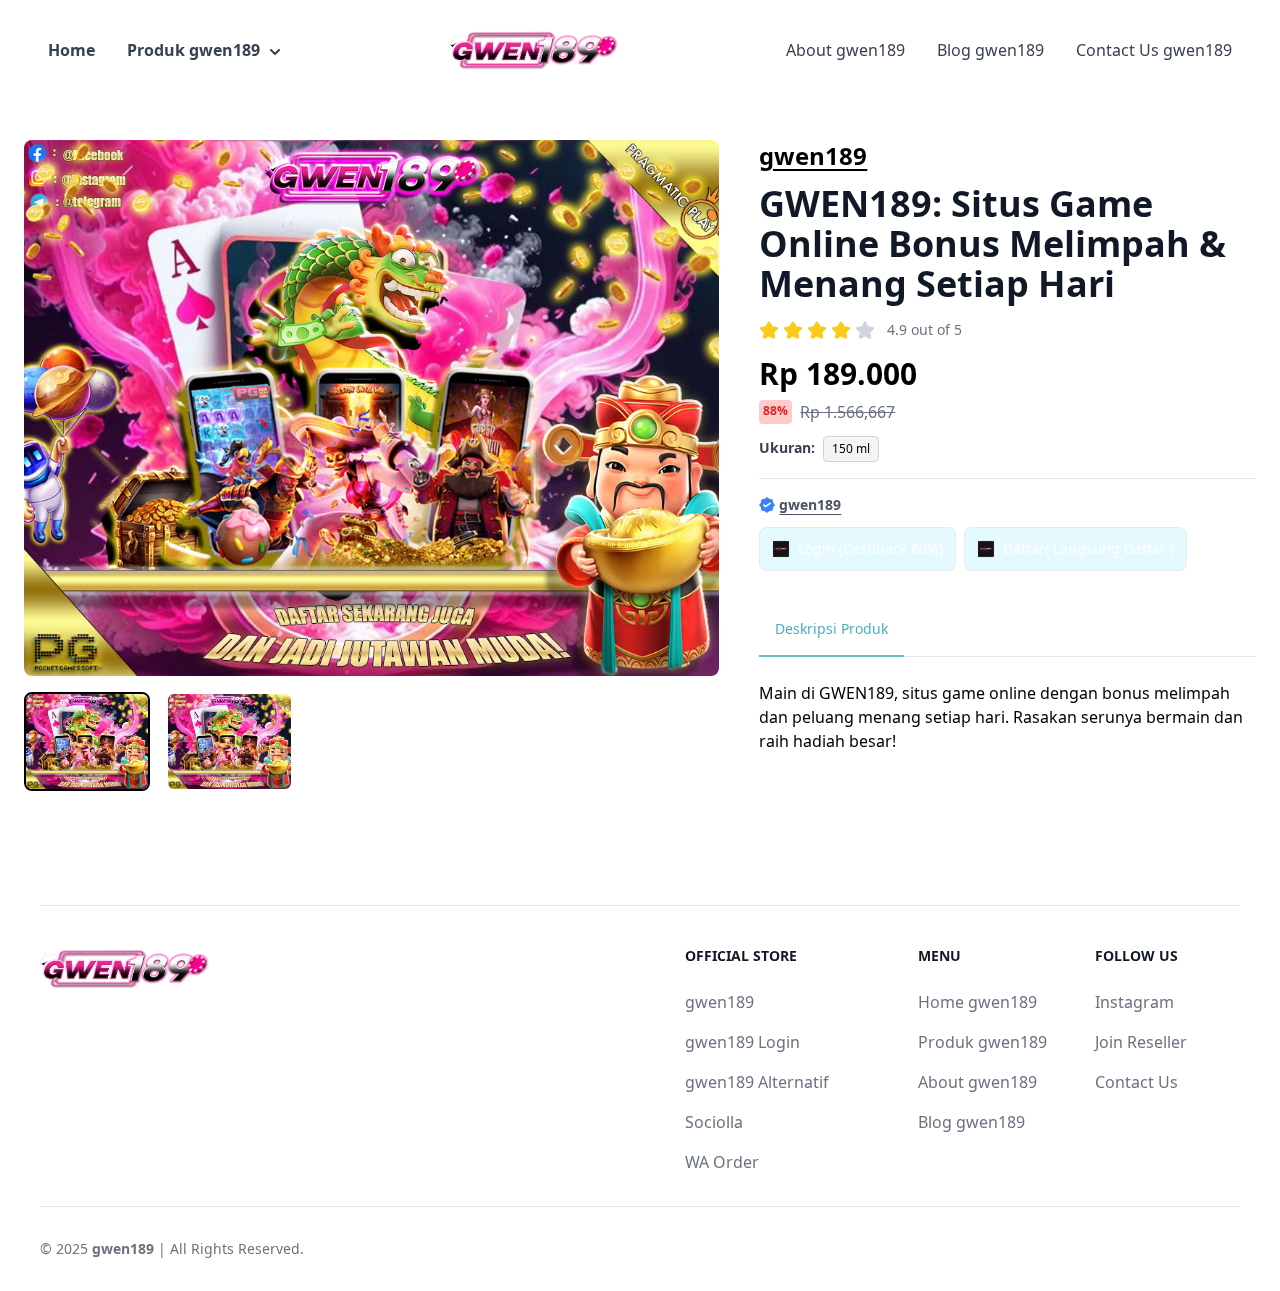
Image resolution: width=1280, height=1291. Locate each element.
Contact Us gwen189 (1154, 50)
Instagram (1134, 1002)
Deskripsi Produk (831, 628)
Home (71, 50)
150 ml (851, 448)
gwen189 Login (742, 1042)
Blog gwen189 (990, 50)
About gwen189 (845, 50)
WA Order (722, 1162)
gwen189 (813, 155)
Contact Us (1136, 1082)
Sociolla (714, 1122)
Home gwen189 (977, 1002)
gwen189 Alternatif (757, 1082)
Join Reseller (1141, 1042)
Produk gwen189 (193, 50)
